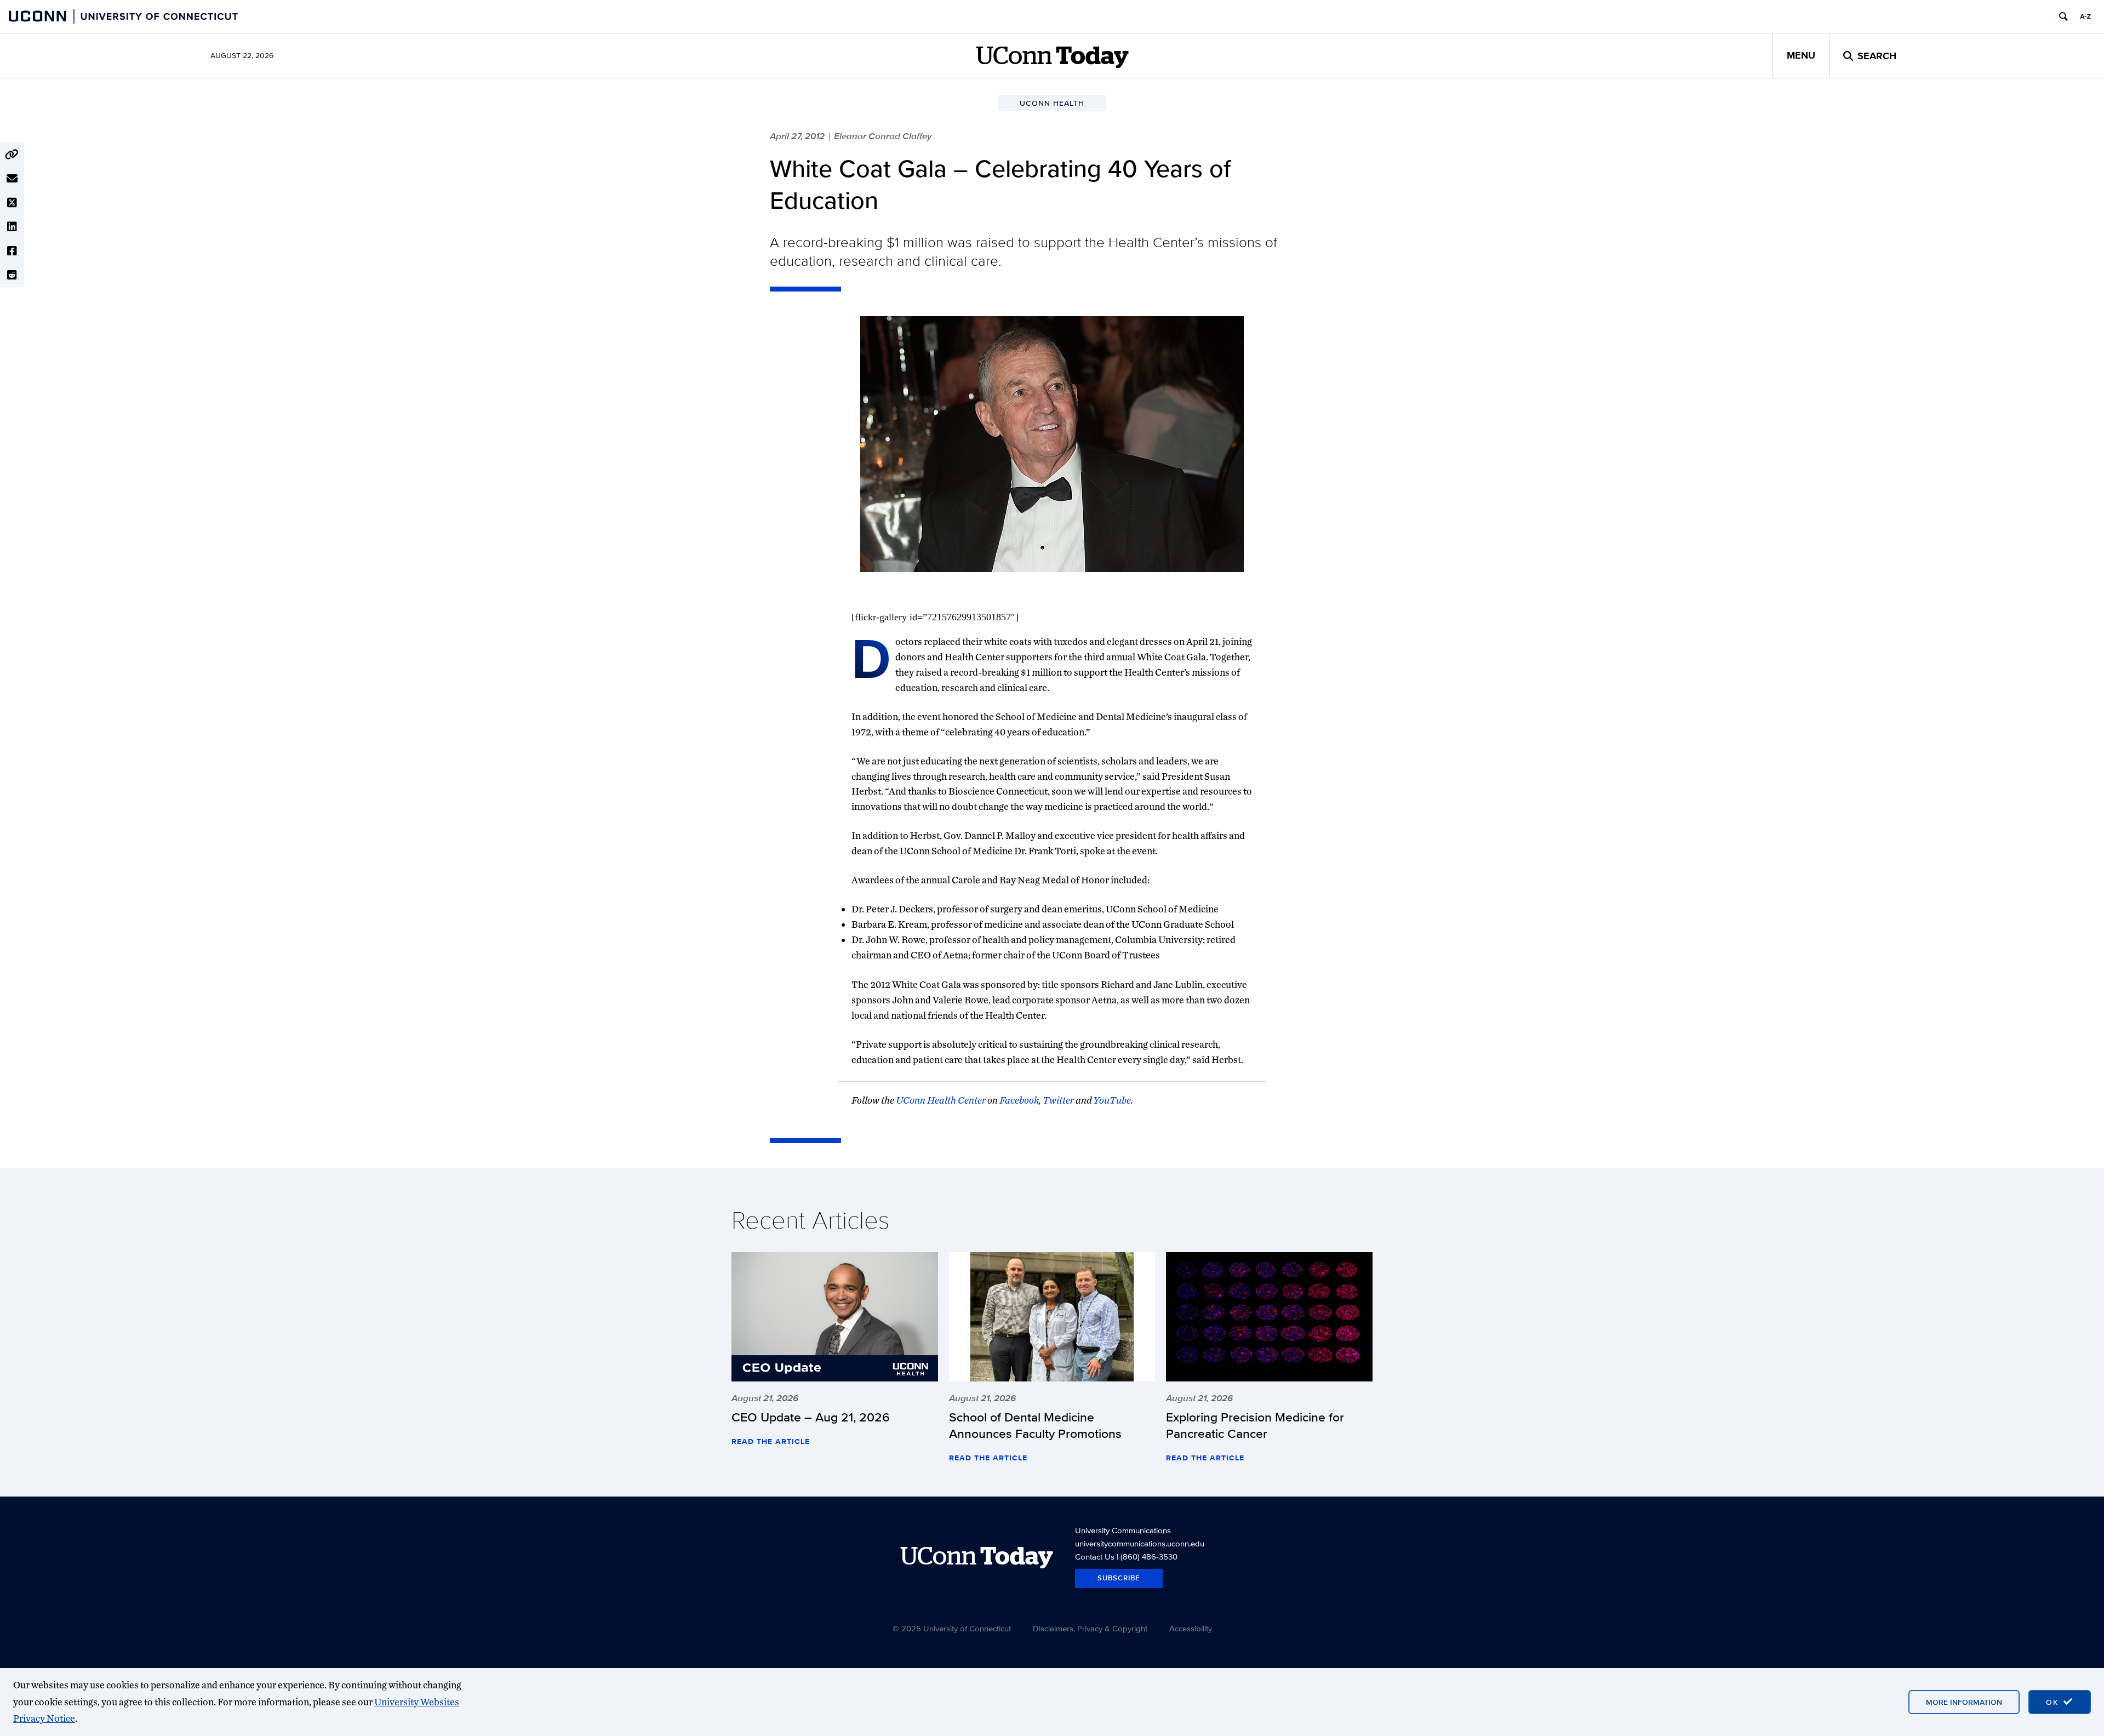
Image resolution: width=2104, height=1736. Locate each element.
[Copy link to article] (12, 155)
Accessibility (1191, 1628)
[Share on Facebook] (12, 251)
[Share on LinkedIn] (12, 227)
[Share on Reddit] (12, 275)
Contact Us (1095, 1557)
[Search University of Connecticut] (2063, 16)
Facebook (1019, 1100)
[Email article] (12, 179)
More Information (1964, 1702)
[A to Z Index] (2085, 16)
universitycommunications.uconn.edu (1140, 1543)
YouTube (1112, 1100)
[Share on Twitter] (12, 203)
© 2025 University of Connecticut (952, 1628)
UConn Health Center (941, 1100)
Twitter (1058, 1100)
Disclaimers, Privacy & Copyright (1090, 1628)
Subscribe (1119, 1578)
